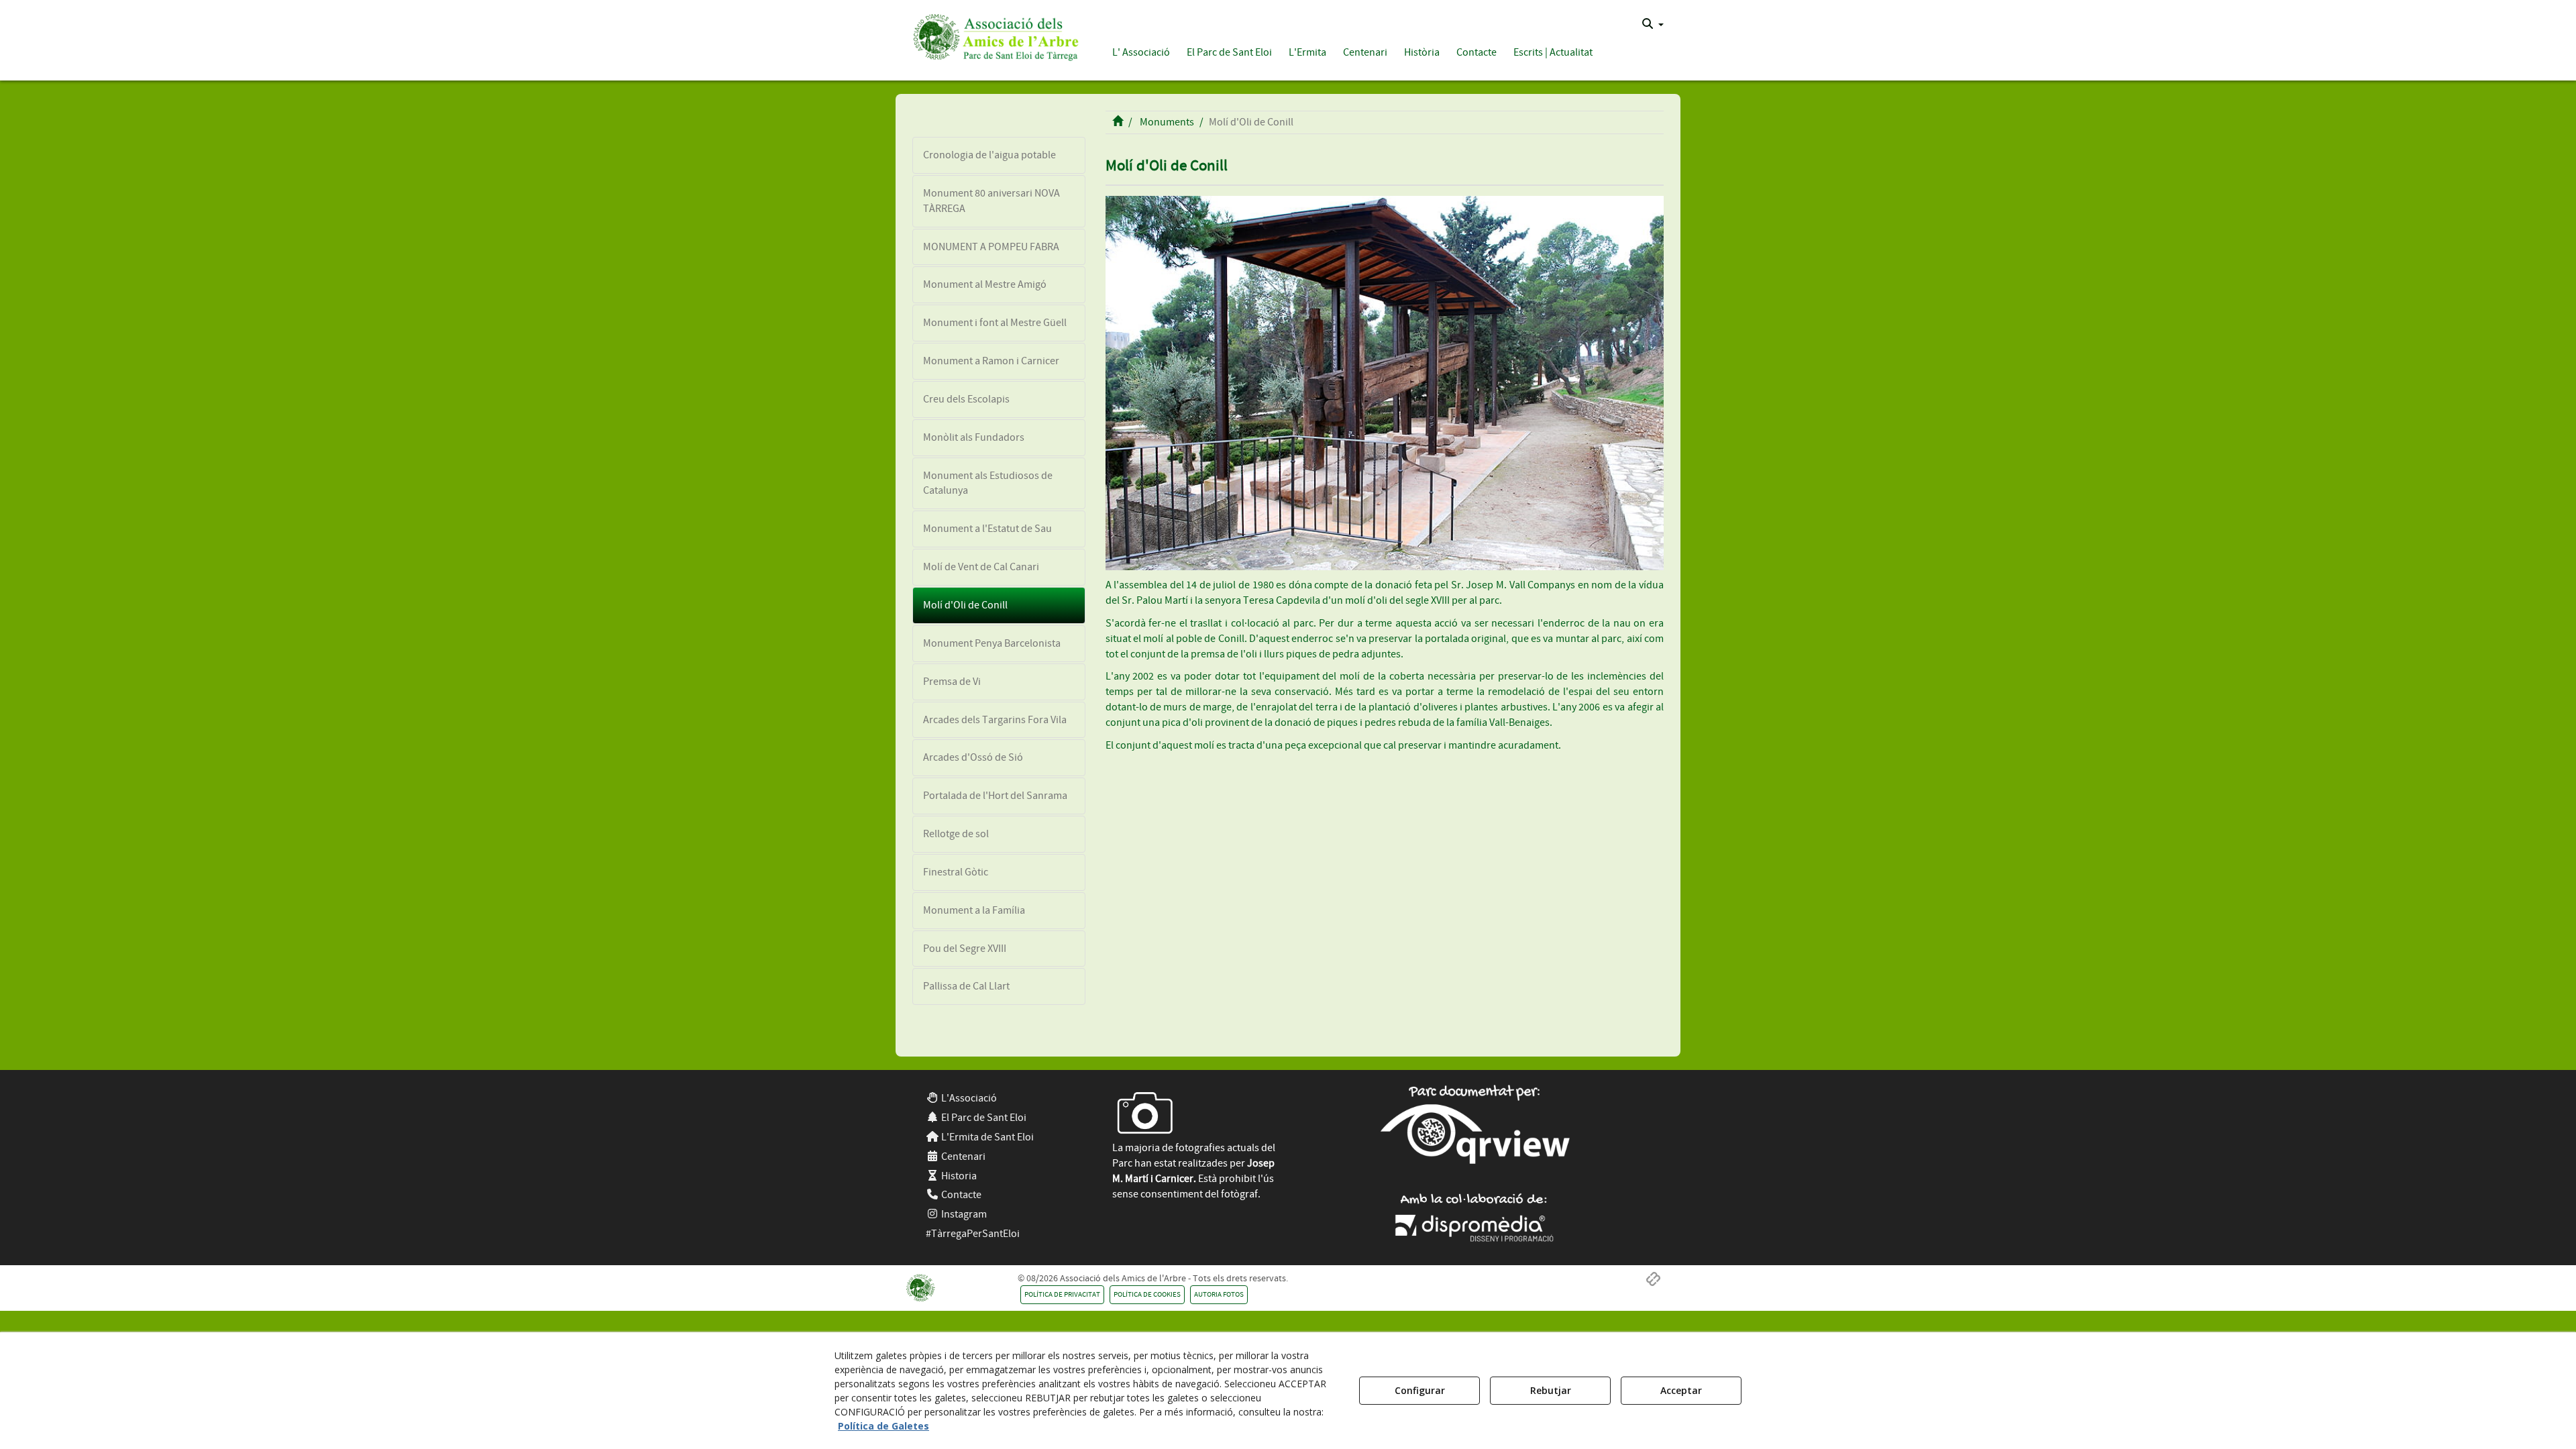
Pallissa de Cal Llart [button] (966, 986)
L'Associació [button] (968, 1098)
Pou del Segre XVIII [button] (965, 949)
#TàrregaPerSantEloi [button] (973, 1234)
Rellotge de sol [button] (956, 834)
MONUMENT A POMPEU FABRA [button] (991, 247)
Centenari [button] (962, 1157)
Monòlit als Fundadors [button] (974, 437)
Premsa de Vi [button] (952, 682)
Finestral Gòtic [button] (956, 872)
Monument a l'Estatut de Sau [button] (987, 529)
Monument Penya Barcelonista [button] (992, 643)
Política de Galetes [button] (883, 1426)
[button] (994, 35)
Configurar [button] (1420, 1390)
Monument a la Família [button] (974, 910)
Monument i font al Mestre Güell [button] (995, 323)
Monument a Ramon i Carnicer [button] (991, 361)
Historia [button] (958, 1176)
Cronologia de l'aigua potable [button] (989, 155)
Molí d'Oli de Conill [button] (965, 605)
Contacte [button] (960, 1195)
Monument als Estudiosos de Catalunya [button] (988, 483)
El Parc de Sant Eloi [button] (983, 1118)
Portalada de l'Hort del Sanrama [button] (995, 796)
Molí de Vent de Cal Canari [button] (981, 567)
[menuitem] (1653, 24)
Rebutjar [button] (1551, 1390)
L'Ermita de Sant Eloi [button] (986, 1137)
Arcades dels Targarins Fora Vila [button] (995, 720)
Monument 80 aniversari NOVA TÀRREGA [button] (991, 201)
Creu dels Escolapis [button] (966, 399)
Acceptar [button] (1681, 1390)
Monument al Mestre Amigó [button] (985, 284)
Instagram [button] (963, 1214)
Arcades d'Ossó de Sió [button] (973, 757)
